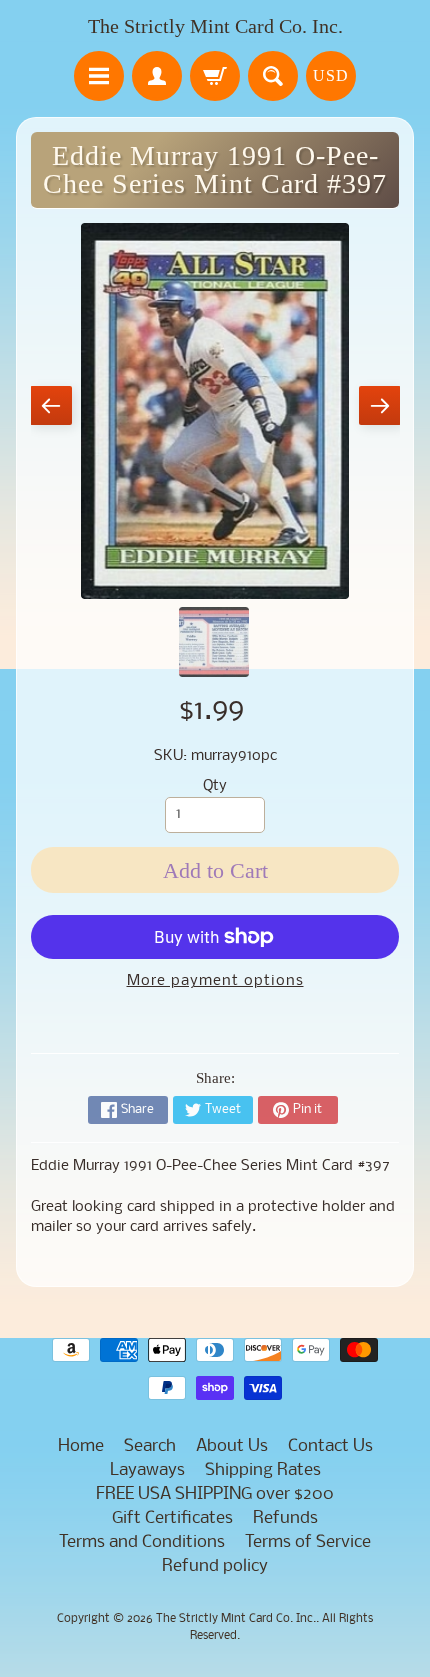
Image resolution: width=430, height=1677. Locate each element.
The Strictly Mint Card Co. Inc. (215, 26)
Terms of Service (308, 1542)
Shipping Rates (263, 1470)
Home (81, 1446)
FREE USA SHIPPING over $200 (215, 1494)
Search (150, 1446)
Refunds (285, 1518)
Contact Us (330, 1446)
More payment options (215, 981)
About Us (232, 1446)
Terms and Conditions (142, 1542)
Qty (215, 786)
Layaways (147, 1470)
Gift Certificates (172, 1518)
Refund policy (215, 1566)
